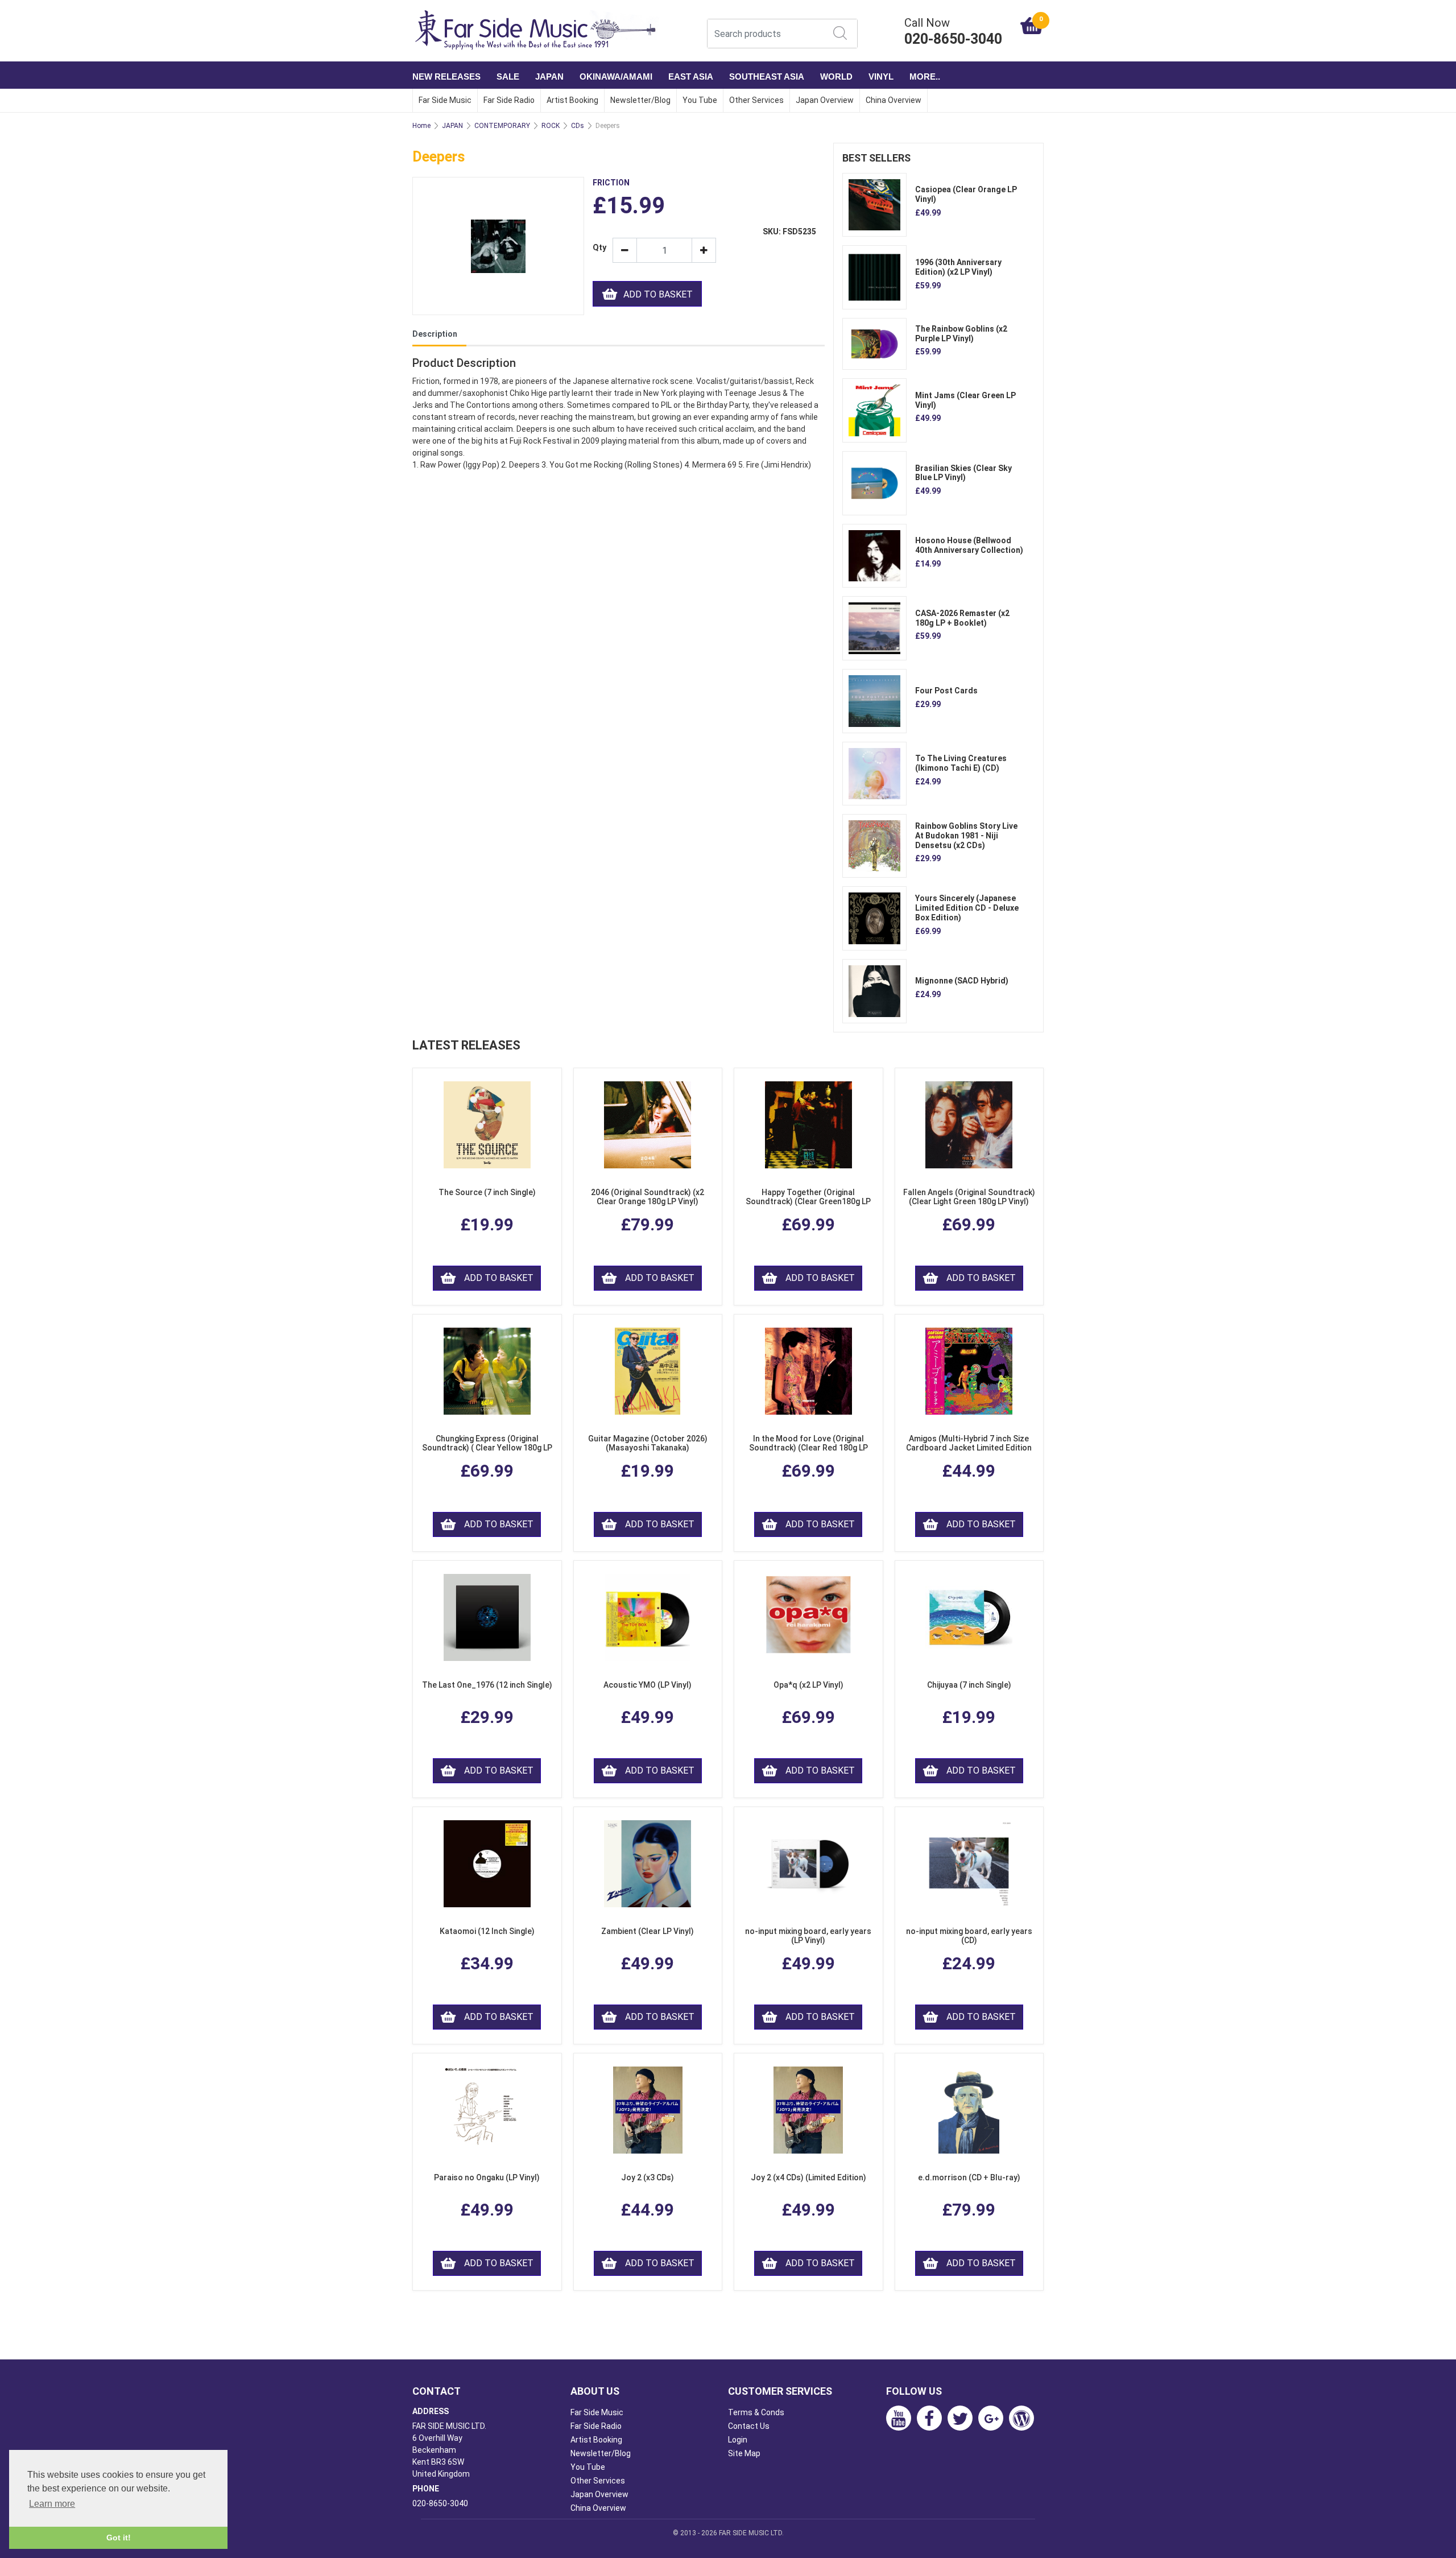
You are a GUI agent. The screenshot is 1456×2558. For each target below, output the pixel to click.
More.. (925, 77)
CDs (578, 126)
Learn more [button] (52, 2504)
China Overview (894, 100)
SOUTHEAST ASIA (767, 77)
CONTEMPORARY (502, 126)
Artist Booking (572, 100)
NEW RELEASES (446, 77)
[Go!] (840, 33)
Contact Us (749, 2426)
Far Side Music (445, 100)
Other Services (756, 100)
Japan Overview (825, 100)
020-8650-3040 (440, 2503)
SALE (508, 77)
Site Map (744, 2453)
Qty (598, 248)
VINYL (881, 77)
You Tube (700, 100)
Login (738, 2440)
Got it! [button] (119, 2538)
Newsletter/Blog (640, 100)
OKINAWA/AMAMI (616, 77)
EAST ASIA (691, 77)
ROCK (551, 126)
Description (435, 334)
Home (421, 126)
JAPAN (549, 77)
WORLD (836, 77)
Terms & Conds (756, 2412)
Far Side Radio (509, 100)
